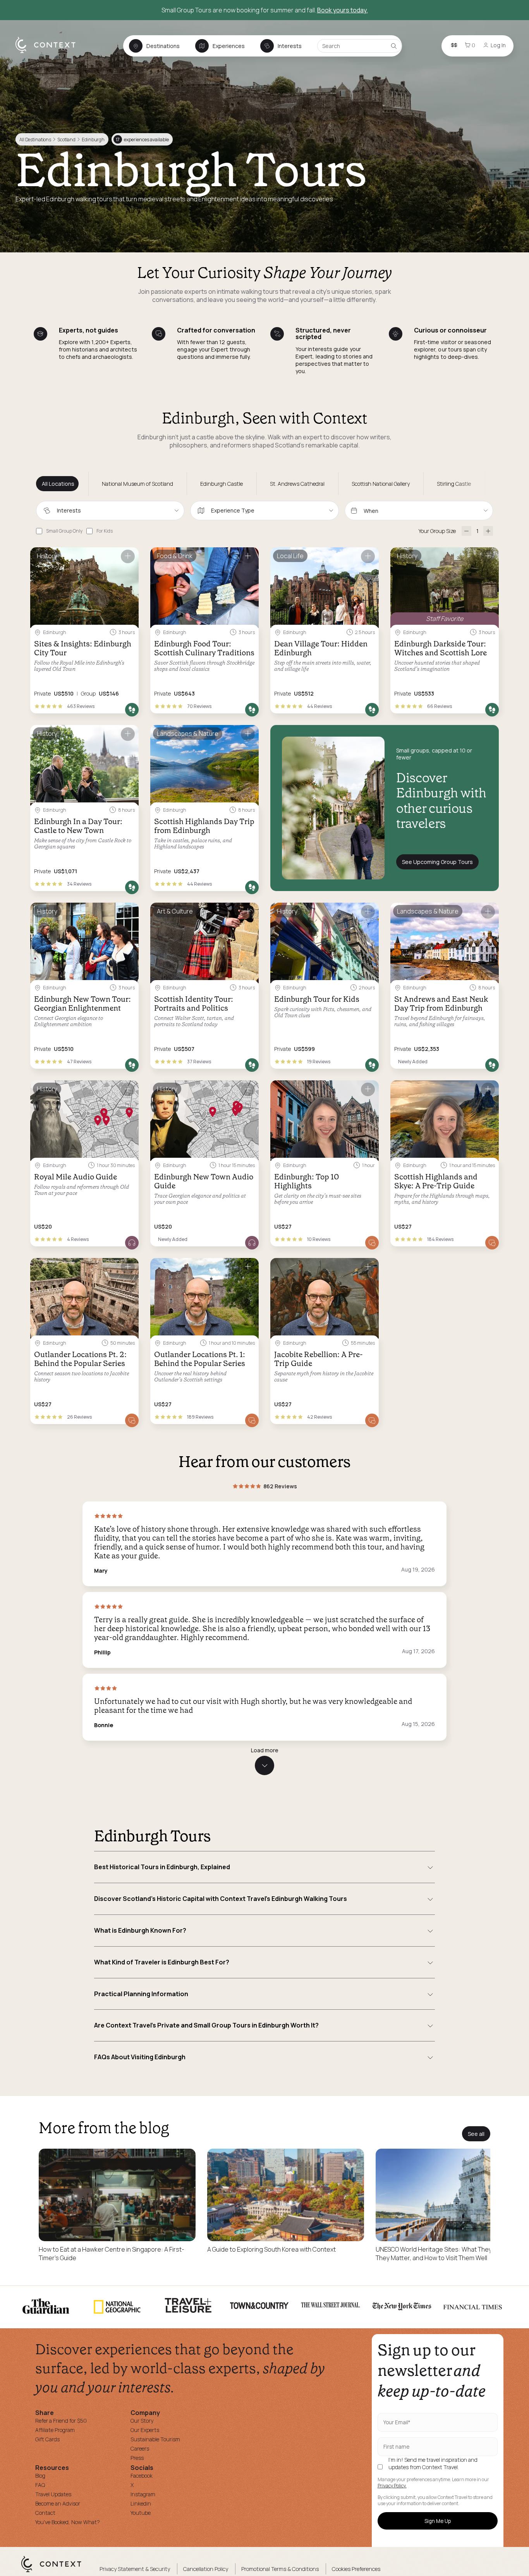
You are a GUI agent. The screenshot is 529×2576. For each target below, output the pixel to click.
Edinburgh (93, 140)
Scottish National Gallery (381, 484)
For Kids (105, 531)
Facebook (142, 2476)
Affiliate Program (55, 2430)
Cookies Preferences (356, 2569)
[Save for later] (128, 556)
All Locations (58, 484)
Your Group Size (437, 531)
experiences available (142, 140)
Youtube (141, 2513)
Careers (140, 2448)
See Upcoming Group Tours (437, 862)
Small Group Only (64, 531)
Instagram (143, 2494)
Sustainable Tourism (155, 2439)
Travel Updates (53, 2494)
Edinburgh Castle (222, 484)
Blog (40, 2476)
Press (137, 2458)
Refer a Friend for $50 (61, 2421)
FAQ (40, 2485)
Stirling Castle (454, 484)
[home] (49, 53)
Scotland (66, 140)
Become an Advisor (58, 2503)
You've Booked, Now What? (68, 2522)
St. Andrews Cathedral (297, 484)
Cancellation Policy (206, 2569)
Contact (45, 2513)
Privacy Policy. (392, 2486)
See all (476, 2134)
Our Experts (145, 2430)
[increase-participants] (488, 531)
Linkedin (141, 2503)
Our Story (142, 2421)
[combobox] (110, 511)
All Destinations (35, 140)
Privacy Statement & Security (135, 2569)
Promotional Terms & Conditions (280, 2569)
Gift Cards (47, 2439)
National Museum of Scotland (137, 484)
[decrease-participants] (466, 531)
